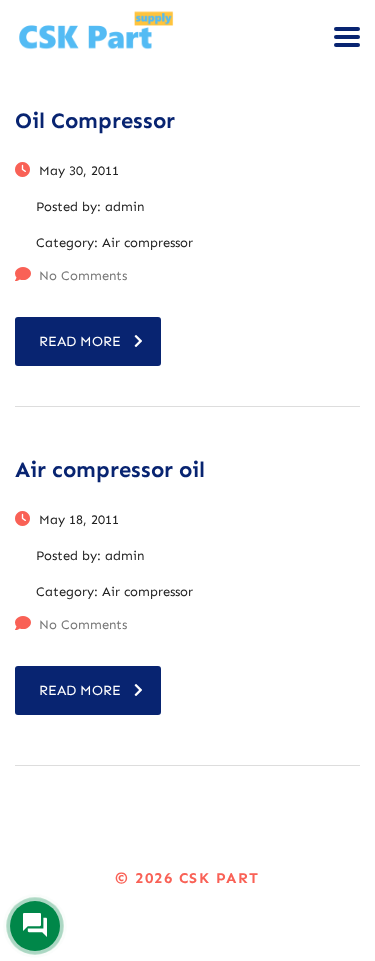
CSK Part (219, 878)
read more (80, 341)
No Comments (83, 275)
